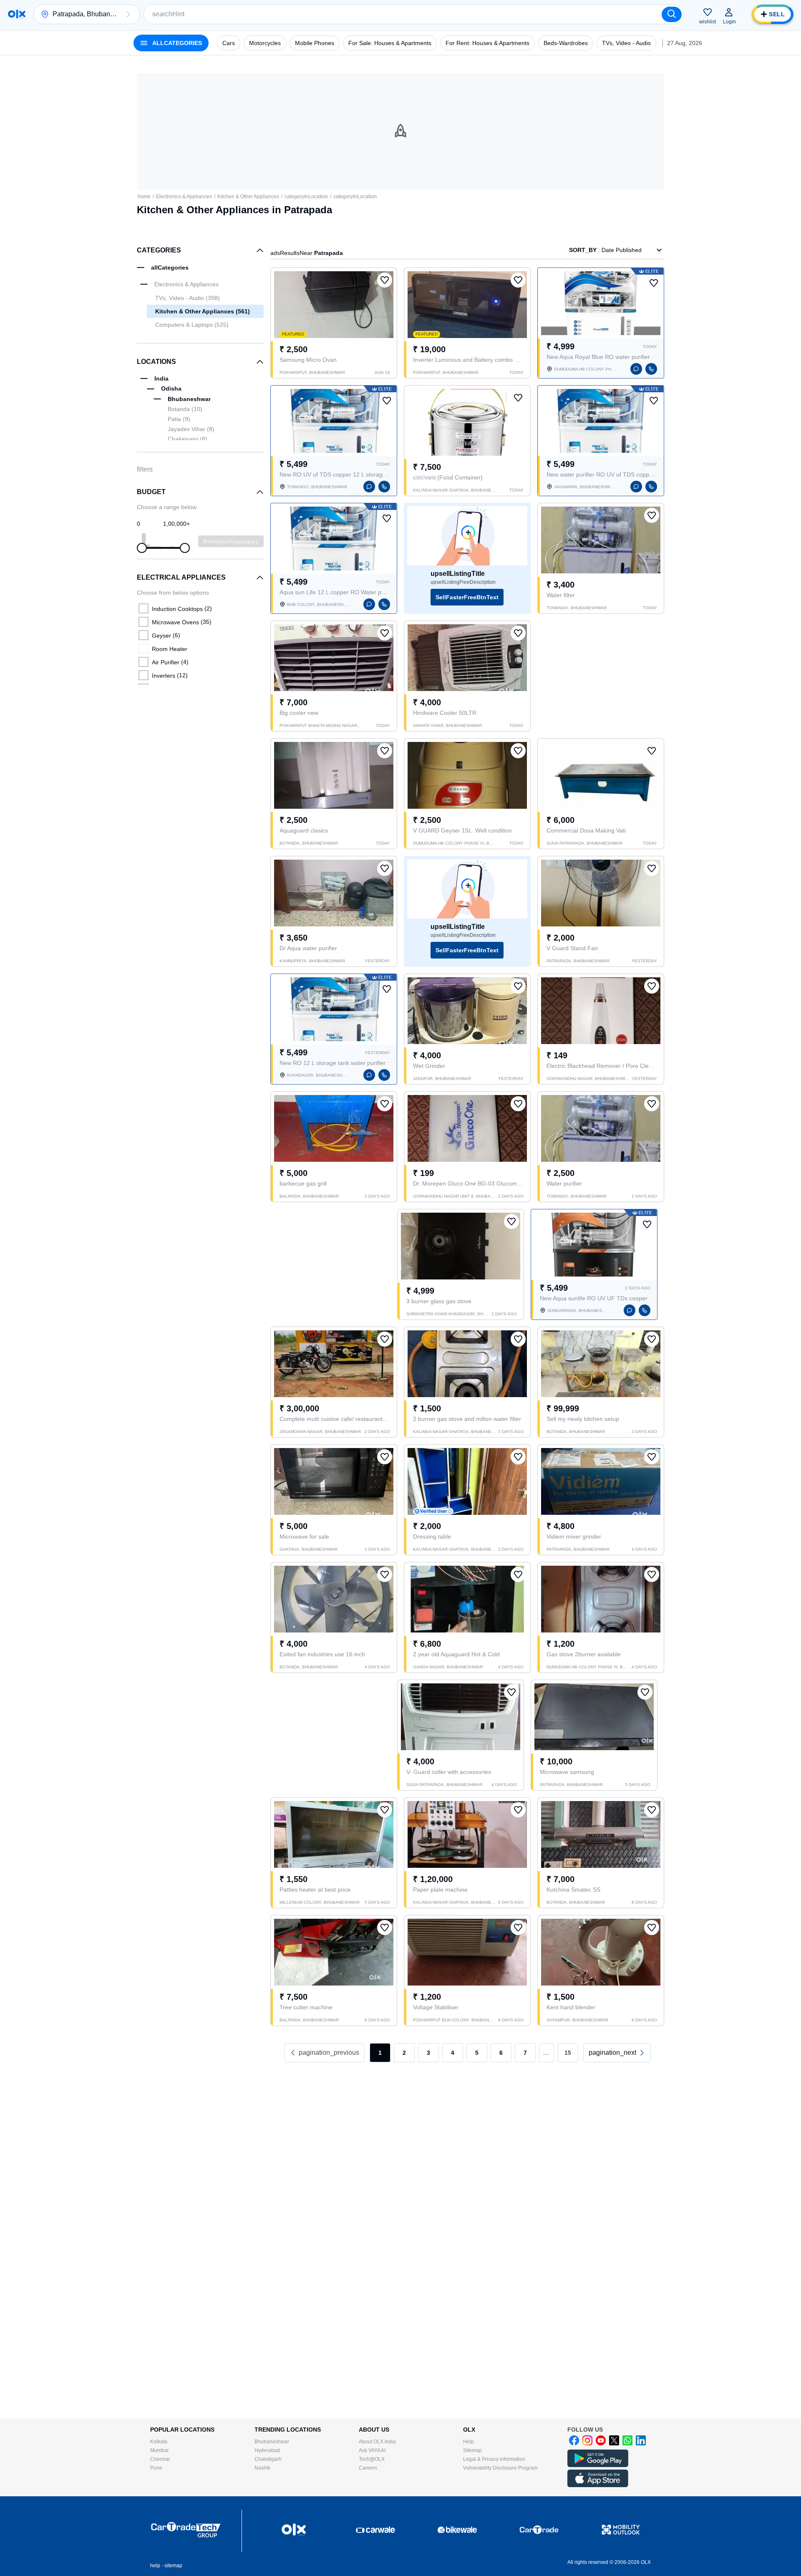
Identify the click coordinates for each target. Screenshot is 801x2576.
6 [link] (501, 2053)
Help (469, 2442)
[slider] (142, 548)
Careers (368, 2468)
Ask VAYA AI (372, 2450)
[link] (617, 2053)
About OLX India (377, 2442)
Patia (179, 419)
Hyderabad (267, 2450)
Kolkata (159, 2442)
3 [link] (428, 2053)
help (155, 2566)
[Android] (598, 2465)
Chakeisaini (188, 439)
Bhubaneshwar (272, 2442)
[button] (128, 14)
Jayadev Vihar (191, 429)
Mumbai (159, 2450)
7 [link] (525, 2053)
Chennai (160, 2459)
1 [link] (380, 2053)
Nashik (262, 2468)
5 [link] (477, 2053)
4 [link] (453, 2053)
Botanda (185, 409)
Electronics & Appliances (184, 197)
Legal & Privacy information (494, 2459)
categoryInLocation (306, 197)
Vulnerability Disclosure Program (500, 2468)
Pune (156, 2468)
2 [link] (404, 2053)
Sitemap (472, 2450)
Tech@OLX (372, 2459)
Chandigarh (268, 2459)
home (144, 197)
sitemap (173, 2566)
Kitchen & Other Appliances (248, 197)
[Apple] (598, 2485)
